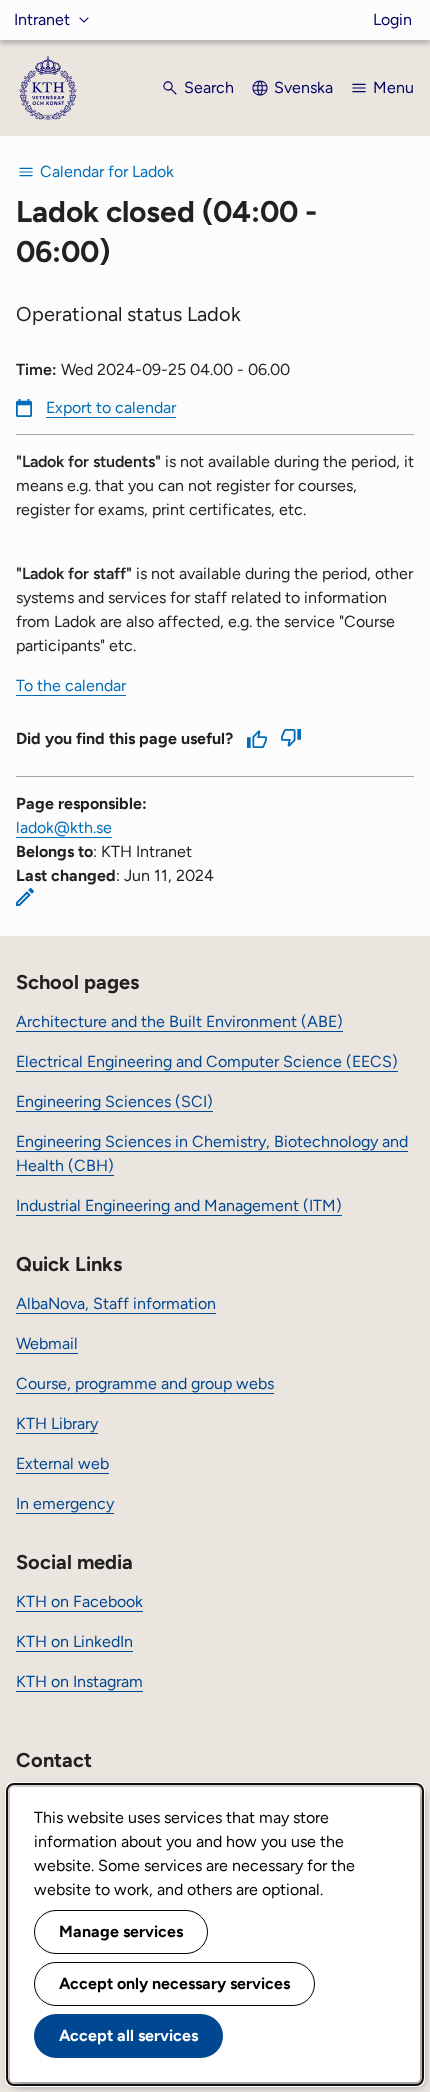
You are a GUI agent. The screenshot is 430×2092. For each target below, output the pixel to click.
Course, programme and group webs (145, 1383)
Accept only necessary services (174, 1983)
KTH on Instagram (79, 1681)
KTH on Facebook (79, 1601)
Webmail (47, 1343)
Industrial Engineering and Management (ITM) (179, 1205)
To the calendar (71, 685)
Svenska (303, 87)
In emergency (65, 1503)
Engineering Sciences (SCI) (114, 1101)
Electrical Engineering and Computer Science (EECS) (207, 1061)
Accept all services (128, 2035)
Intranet (42, 19)
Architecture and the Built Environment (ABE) (179, 1021)
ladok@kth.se (64, 827)
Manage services (121, 1931)
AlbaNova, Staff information (116, 1303)
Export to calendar (111, 407)
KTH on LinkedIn (74, 1641)
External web (62, 1463)
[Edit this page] (25, 897)
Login (392, 19)
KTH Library (57, 1423)
